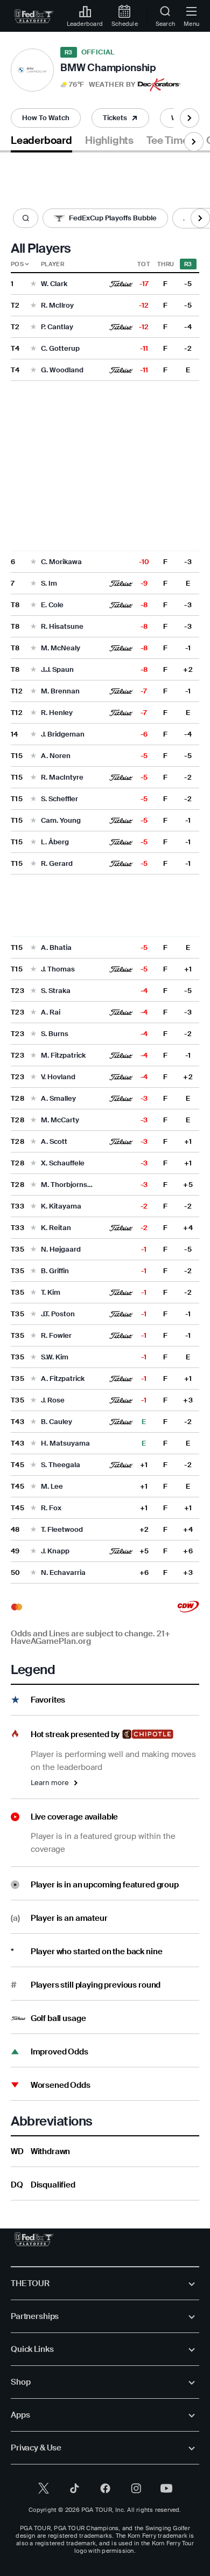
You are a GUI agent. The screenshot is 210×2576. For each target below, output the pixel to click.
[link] (34, 16)
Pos (17, 264)
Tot (144, 264)
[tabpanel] (105, 1176)
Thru (166, 264)
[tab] (41, 143)
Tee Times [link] (170, 141)
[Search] (26, 218)
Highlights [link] (109, 141)
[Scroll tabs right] (190, 118)
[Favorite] (33, 284)
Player (52, 264)
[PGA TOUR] (34, 2239)
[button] (98, 85)
